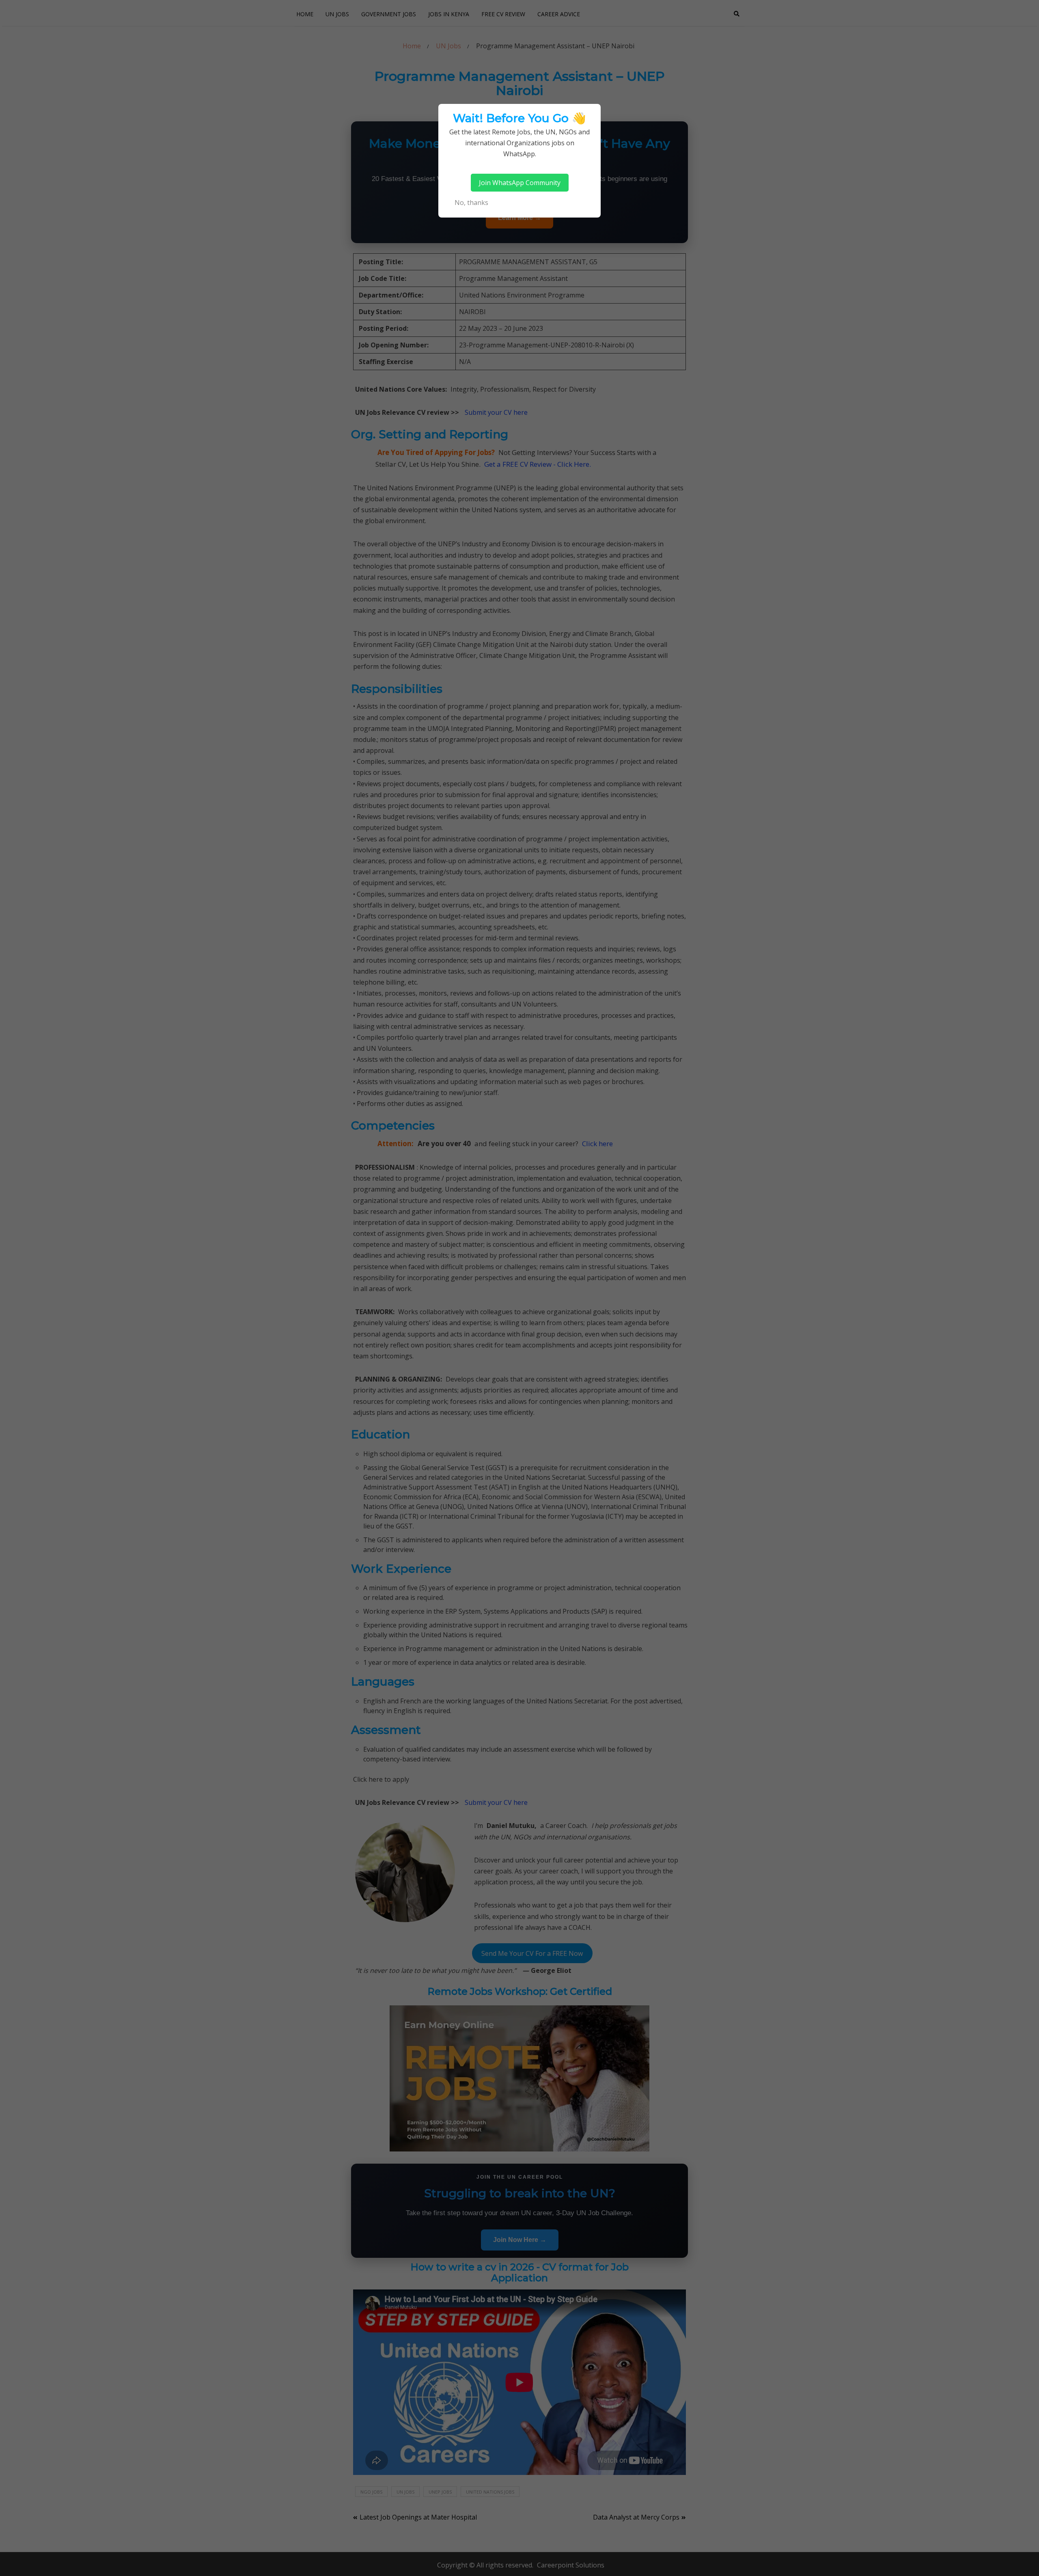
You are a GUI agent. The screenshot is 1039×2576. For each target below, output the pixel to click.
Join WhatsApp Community (520, 183)
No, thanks (471, 203)
